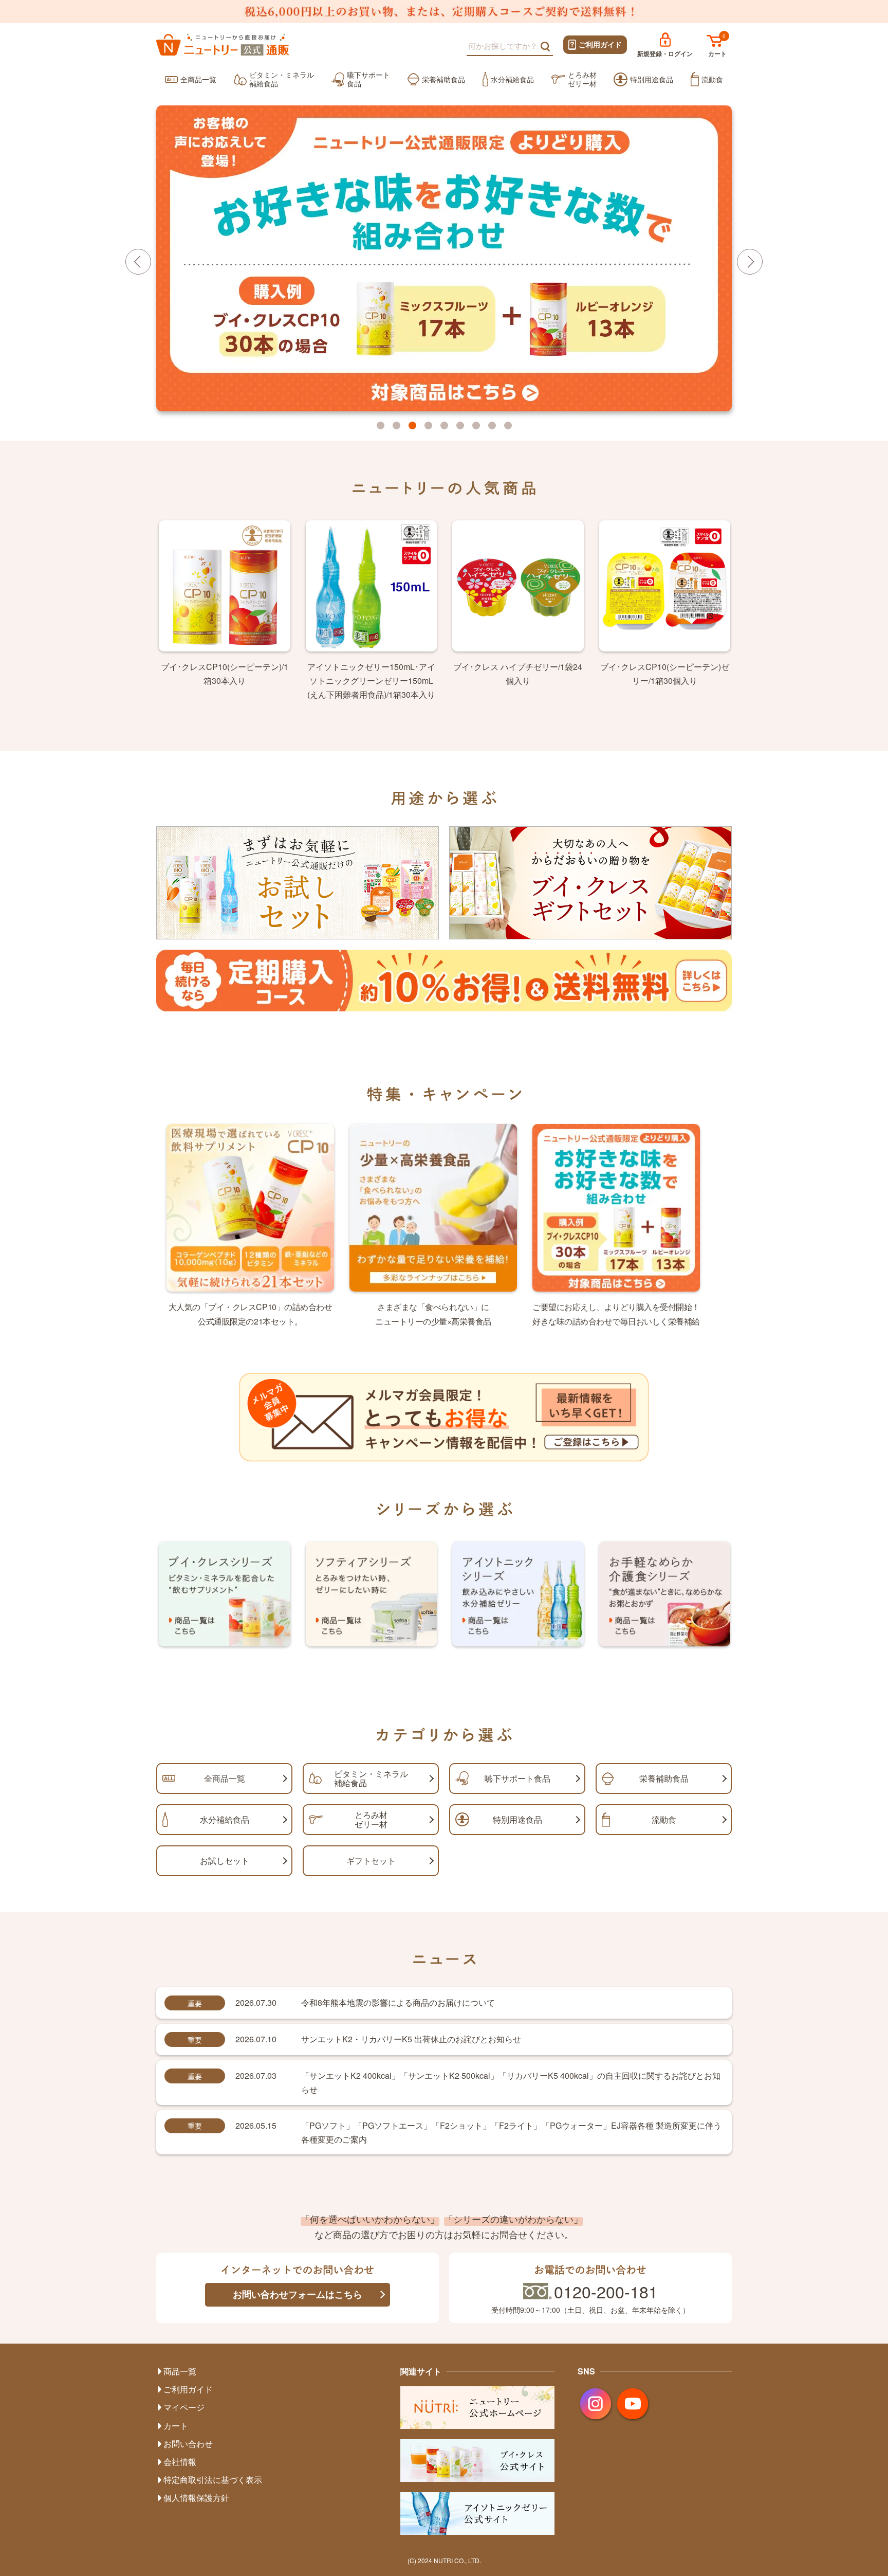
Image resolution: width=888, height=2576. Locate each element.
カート (717, 53)
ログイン (665, 53)
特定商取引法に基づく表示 (213, 2480)
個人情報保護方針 (196, 2498)
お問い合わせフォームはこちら (298, 2294)
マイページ (184, 2407)
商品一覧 (180, 2371)
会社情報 (180, 2462)
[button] (750, 262)
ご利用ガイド (600, 44)
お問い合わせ (188, 2444)
